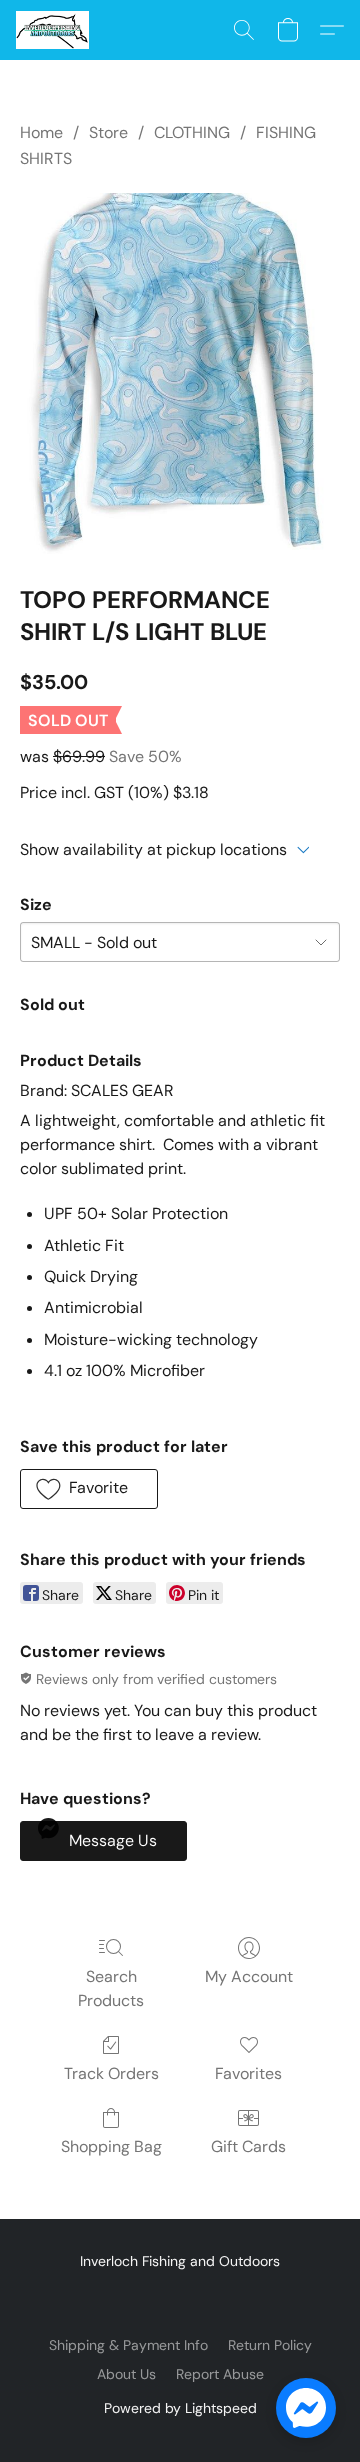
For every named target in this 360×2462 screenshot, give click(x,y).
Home (41, 132)
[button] (54, 30)
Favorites (248, 2073)
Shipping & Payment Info (128, 2345)
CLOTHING (192, 132)
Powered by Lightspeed (180, 2408)
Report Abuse (220, 2374)
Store (108, 132)
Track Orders (111, 2073)
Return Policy (270, 2345)
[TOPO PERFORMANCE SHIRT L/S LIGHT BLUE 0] (180, 373)
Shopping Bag (111, 2146)
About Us (126, 2374)
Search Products (111, 1988)
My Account (249, 1976)
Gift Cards (248, 2146)
